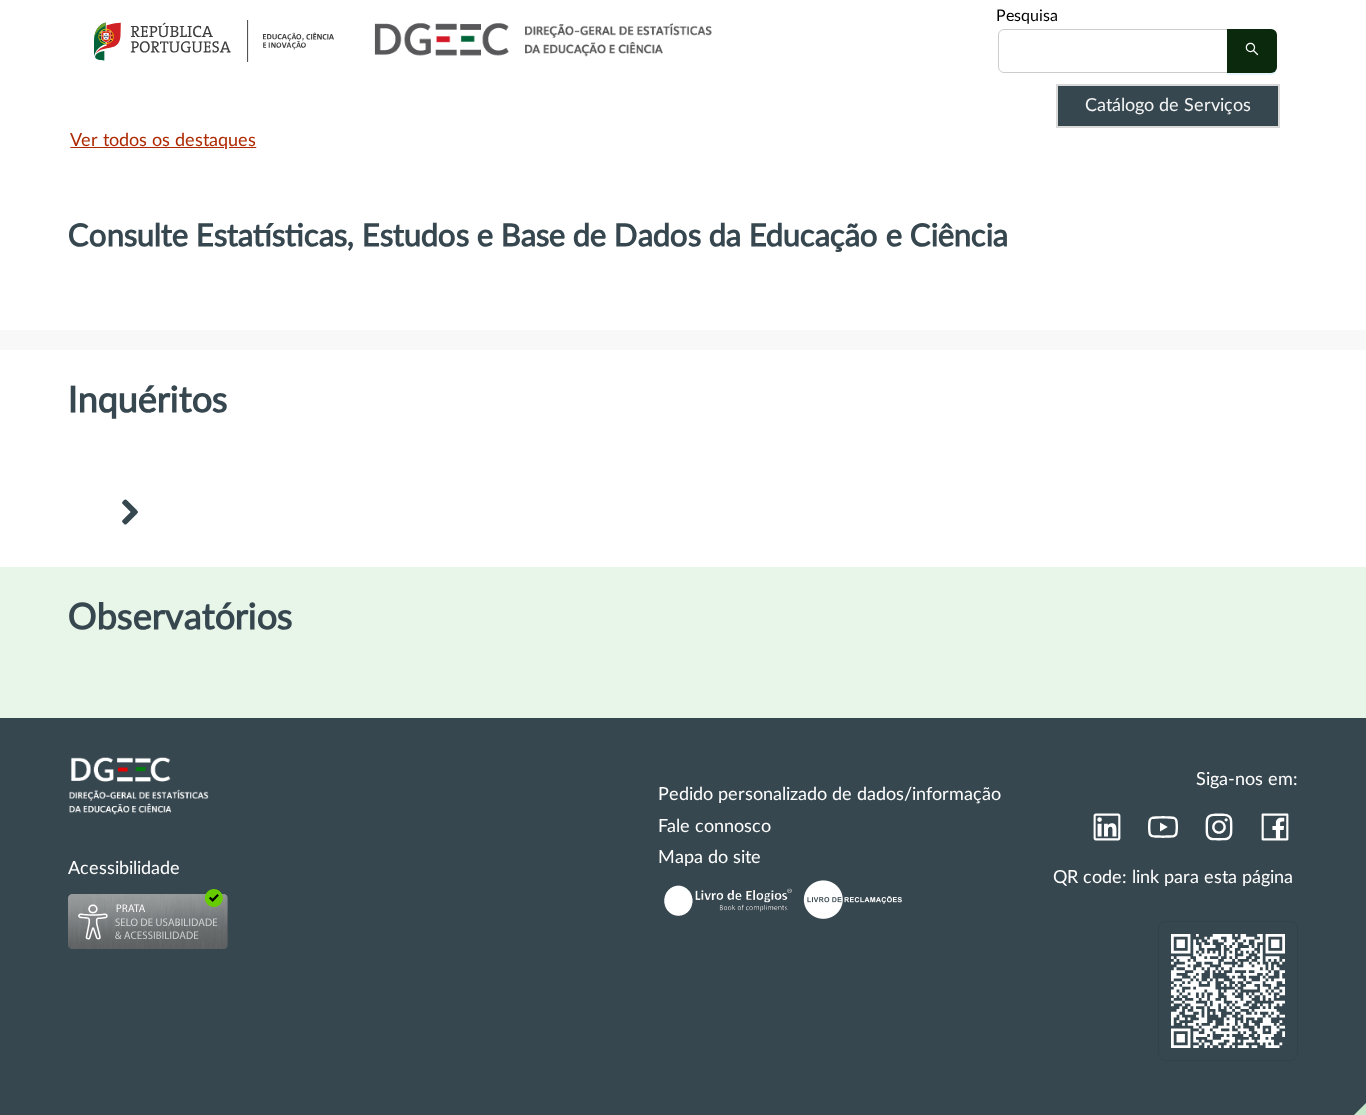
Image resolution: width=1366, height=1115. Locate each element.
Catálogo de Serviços (1168, 106)
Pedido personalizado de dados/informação (829, 795)
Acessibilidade (124, 869)
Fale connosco (714, 827)
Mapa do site (709, 858)
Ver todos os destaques (163, 141)
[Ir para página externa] (1106, 833)
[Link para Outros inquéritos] (129, 515)
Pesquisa (1027, 16)
